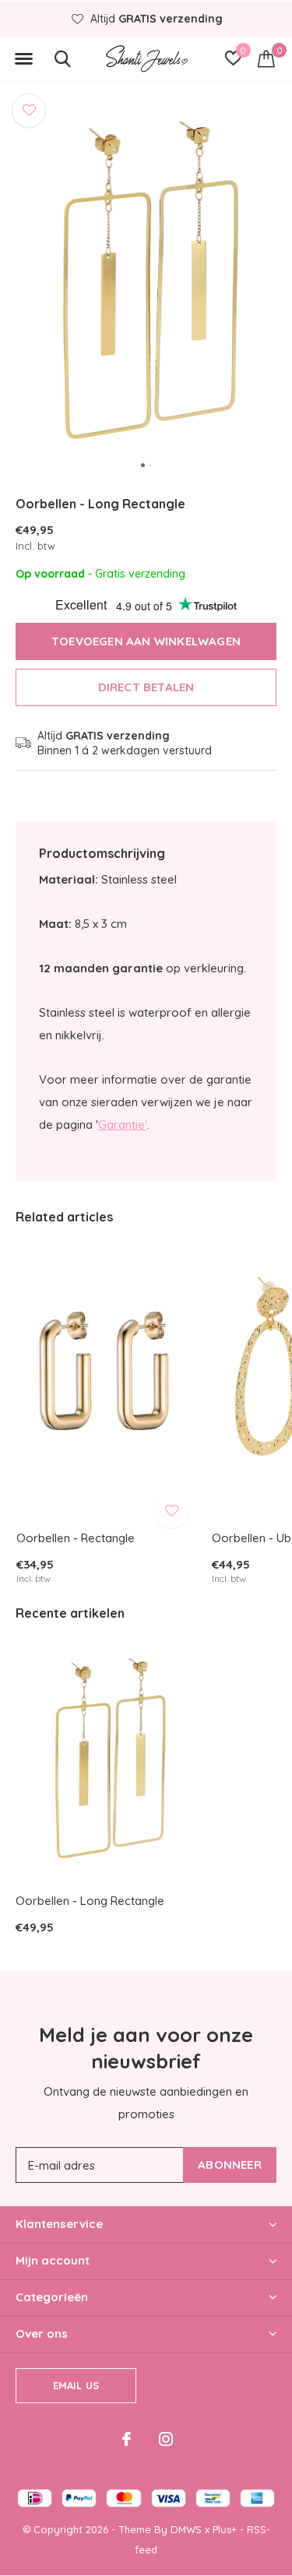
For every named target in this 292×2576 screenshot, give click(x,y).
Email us (76, 2385)
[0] (266, 58)
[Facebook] (127, 2439)
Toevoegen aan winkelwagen (146, 641)
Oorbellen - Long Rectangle (90, 1901)
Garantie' (123, 1125)
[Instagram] (166, 2439)
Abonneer (230, 2165)
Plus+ (225, 2529)
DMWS (186, 2529)
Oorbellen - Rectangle (76, 1538)
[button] (23, 59)
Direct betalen (146, 687)
